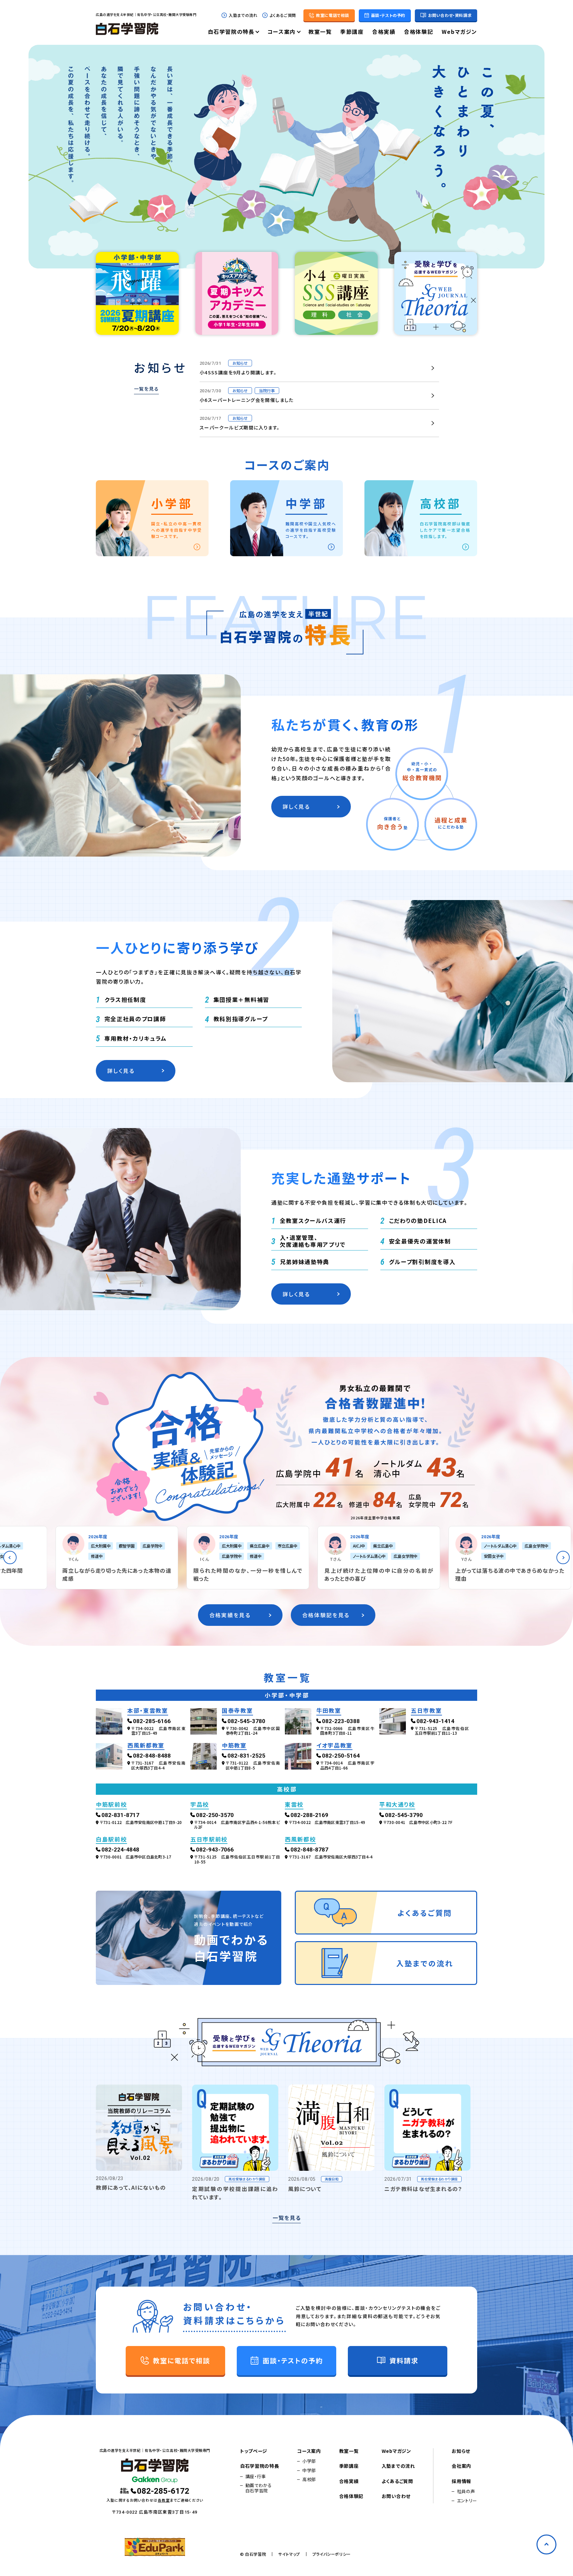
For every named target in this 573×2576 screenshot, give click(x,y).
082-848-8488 (152, 1756)
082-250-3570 (215, 1815)
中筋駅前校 (111, 1805)
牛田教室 (329, 1711)
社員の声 (466, 2491)
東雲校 (294, 1805)
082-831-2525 (246, 1756)
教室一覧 (320, 32)
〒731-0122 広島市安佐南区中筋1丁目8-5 (253, 1765)
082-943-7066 (215, 1850)
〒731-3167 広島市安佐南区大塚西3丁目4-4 (158, 1765)
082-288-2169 (309, 1815)
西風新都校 (300, 1840)
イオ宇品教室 (334, 1746)
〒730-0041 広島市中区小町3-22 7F (418, 1822)
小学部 (309, 2461)
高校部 (309, 2479)
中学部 (309, 2470)
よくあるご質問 (283, 15)
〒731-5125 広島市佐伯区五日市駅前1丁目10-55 (237, 1859)
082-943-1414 (435, 1721)
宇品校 (200, 1805)
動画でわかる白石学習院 (259, 2488)
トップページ (254, 2451)
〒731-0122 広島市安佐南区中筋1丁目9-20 (141, 1822)
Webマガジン (459, 32)
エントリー (467, 2501)
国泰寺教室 (237, 1711)
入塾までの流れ (243, 15)
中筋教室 (234, 1746)
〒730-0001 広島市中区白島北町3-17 (136, 1857)
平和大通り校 (397, 1805)
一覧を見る (146, 389)
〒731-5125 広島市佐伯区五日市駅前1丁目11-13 (442, 1731)
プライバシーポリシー (332, 2554)
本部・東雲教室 (148, 1711)
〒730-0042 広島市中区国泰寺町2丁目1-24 (253, 1731)
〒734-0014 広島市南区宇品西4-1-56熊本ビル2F (237, 1825)
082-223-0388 (341, 1721)
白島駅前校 (111, 1840)
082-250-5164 (341, 1756)
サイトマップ (289, 2554)
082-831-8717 (120, 1815)
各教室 (164, 2500)
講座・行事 (256, 2476)
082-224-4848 (120, 1850)
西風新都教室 (146, 1746)
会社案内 (461, 2466)
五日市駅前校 (209, 1840)
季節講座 (352, 32)
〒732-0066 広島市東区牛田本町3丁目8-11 (347, 1731)
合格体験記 (418, 32)
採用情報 (461, 2481)
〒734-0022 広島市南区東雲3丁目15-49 (158, 1731)
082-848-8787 (309, 1850)
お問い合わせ (396, 2496)
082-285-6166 (152, 1721)
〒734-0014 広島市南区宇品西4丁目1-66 (347, 1765)
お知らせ (461, 2451)
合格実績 (384, 32)
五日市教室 (426, 1711)
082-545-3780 (246, 1721)
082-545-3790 (404, 1815)
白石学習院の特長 (231, 32)
